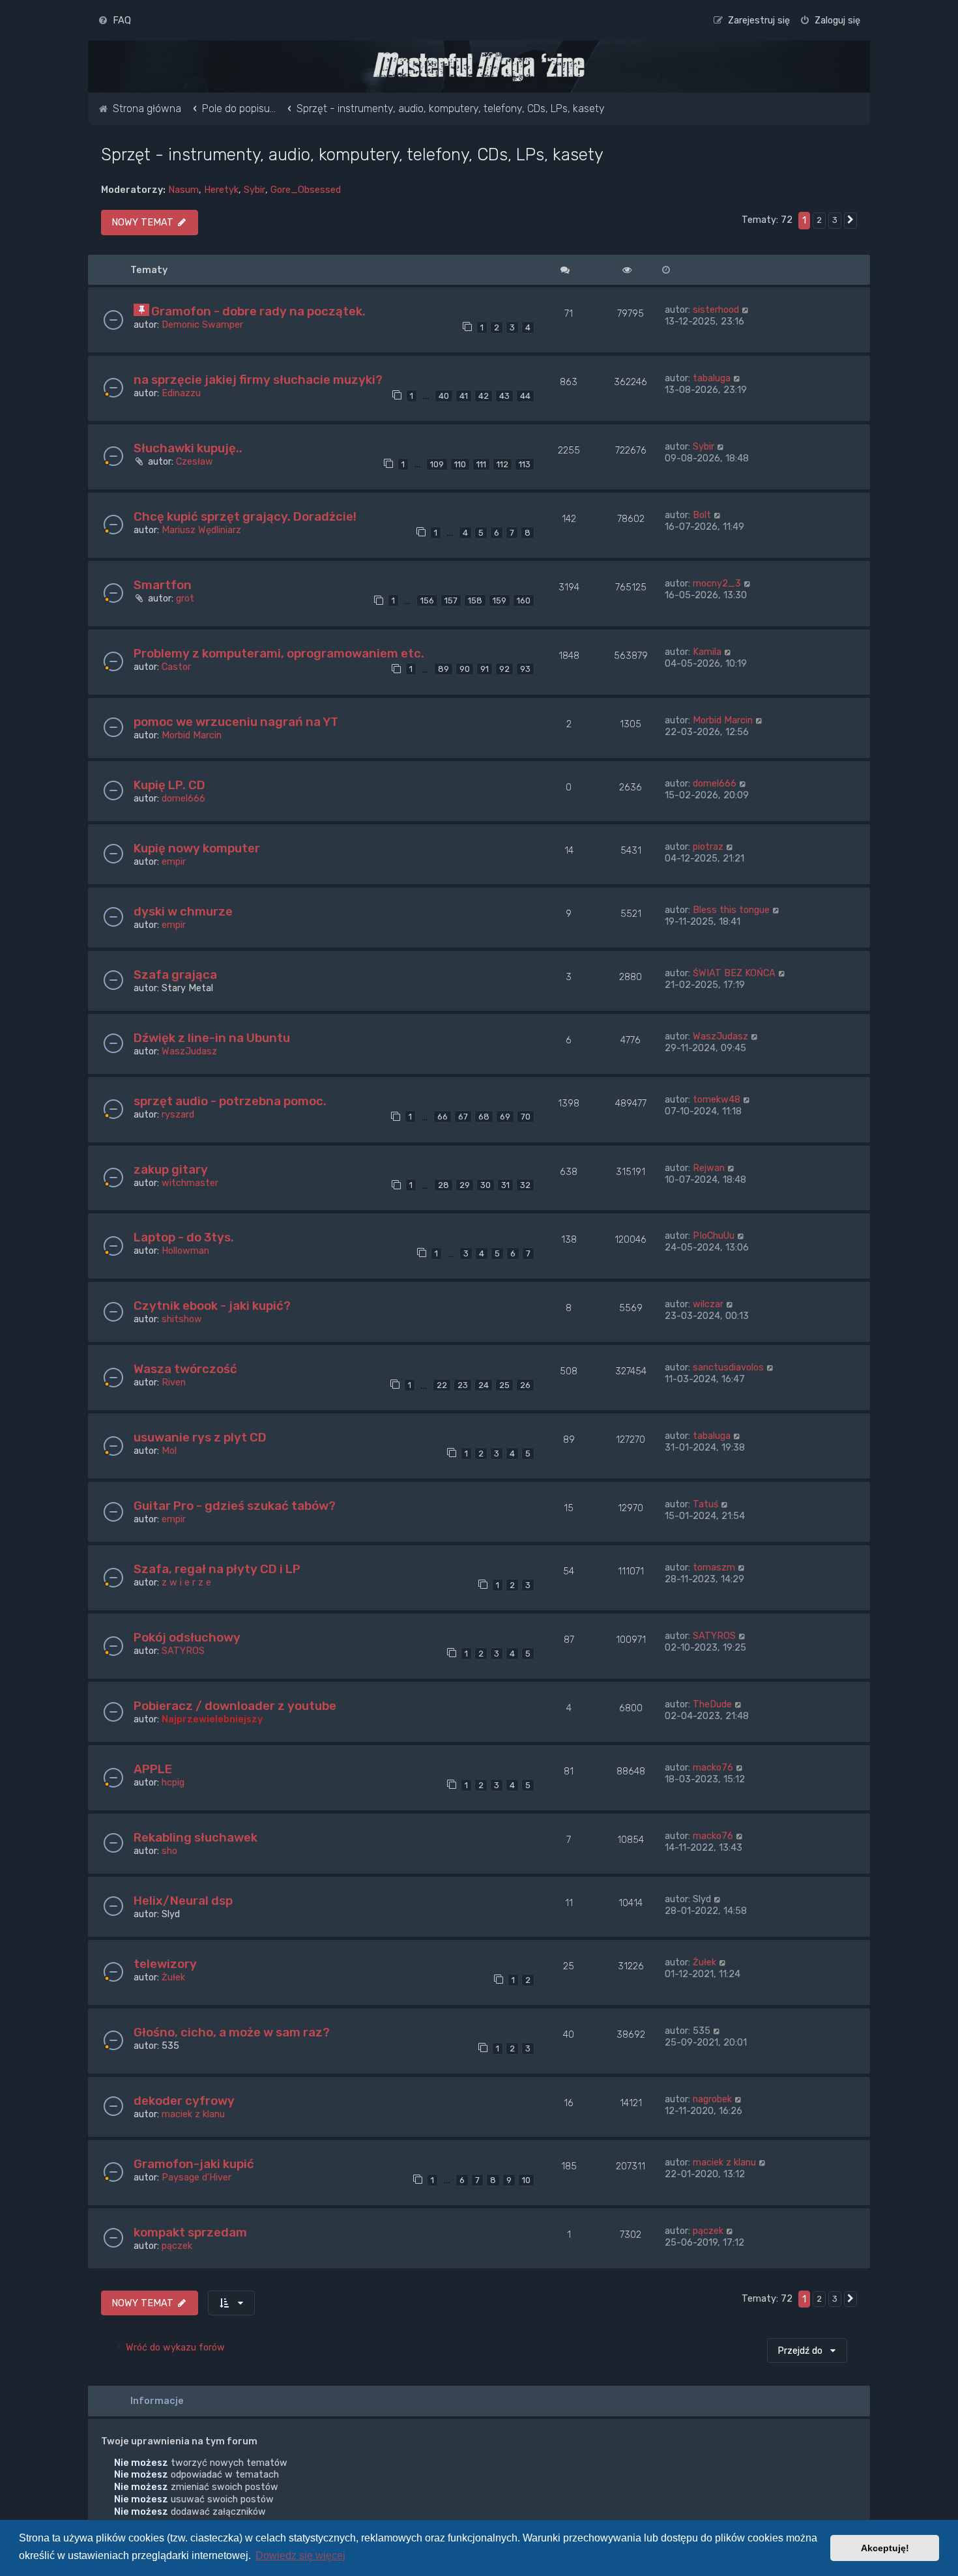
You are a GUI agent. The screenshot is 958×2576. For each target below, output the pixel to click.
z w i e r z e (186, 1582)
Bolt (702, 515)
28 (443, 1185)
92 (504, 669)
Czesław (195, 461)
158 (475, 601)
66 (443, 1117)
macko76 (713, 1767)
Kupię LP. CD (169, 785)
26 (525, 1385)
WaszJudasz (189, 1051)
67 (463, 1117)
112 (502, 464)
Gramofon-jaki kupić (194, 2164)
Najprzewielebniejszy (212, 1719)
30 (486, 1185)
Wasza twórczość (185, 1369)
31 (505, 1185)
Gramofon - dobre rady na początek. (258, 311)
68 (484, 1117)
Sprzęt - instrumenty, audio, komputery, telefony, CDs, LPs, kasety (352, 154)
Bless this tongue (731, 910)
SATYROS (183, 1651)
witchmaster (190, 1183)
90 (465, 669)
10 (526, 2180)
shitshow (182, 1319)
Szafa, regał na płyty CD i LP (217, 1569)
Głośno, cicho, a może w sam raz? (232, 2032)
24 (484, 1385)
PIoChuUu (714, 1236)
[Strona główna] (479, 66)
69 (505, 1117)
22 (442, 1385)
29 (465, 1185)
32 (525, 1185)
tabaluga (712, 378)
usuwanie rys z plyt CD (200, 1437)
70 (526, 1117)
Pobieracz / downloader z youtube (235, 1706)
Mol (169, 1451)
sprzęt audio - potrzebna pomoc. (230, 1101)
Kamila (707, 652)
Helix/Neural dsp (183, 1901)
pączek (177, 2246)
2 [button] (819, 220)
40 (444, 396)
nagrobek (712, 2099)
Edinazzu (181, 393)
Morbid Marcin (192, 735)
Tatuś (705, 1504)
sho (169, 1851)
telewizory (165, 1964)
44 (525, 396)
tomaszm (714, 1567)
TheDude (712, 1704)
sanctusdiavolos (728, 1367)
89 (443, 669)
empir (174, 861)
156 (427, 601)
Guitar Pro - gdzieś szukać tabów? (235, 1506)
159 (500, 601)
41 (464, 396)
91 (485, 669)
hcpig (173, 1782)
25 (504, 1385)
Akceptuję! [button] (885, 2548)
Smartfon (163, 585)
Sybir (254, 190)
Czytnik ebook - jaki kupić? (212, 1306)
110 (460, 464)
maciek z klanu (193, 2114)
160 (524, 601)
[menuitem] (114, 20)
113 (525, 464)
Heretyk (221, 190)
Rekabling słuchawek (196, 1837)
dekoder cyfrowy (184, 2101)
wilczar (708, 1304)
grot (185, 598)
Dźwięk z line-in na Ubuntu (212, 1038)
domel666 (183, 798)
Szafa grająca (175, 975)
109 (437, 464)
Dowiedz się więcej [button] (300, 2555)
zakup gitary (171, 1169)
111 (481, 464)
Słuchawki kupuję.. (188, 448)
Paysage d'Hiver (196, 2177)
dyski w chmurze (183, 911)
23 (463, 1385)
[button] (850, 220)
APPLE (153, 1769)
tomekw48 (717, 1099)
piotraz (708, 847)
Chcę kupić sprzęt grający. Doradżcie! (245, 516)
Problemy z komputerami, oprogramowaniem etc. (279, 653)
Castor (176, 667)
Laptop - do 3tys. (184, 1237)
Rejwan (709, 1168)
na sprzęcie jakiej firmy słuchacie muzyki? (258, 380)
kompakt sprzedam (190, 2232)
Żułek (173, 1977)
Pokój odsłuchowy (187, 1637)
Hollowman (185, 1251)
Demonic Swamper (202, 325)
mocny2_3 (717, 583)
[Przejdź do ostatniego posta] (746, 310)
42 (484, 396)
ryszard (178, 1114)
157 (451, 601)
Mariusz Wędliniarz (201, 530)
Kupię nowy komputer (197, 848)
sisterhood (716, 310)
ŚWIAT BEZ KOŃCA (734, 973)
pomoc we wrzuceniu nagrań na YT (236, 722)
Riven (174, 1382)
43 (504, 396)
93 (525, 669)
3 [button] (835, 220)
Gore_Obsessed (306, 190)
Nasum (183, 190)
